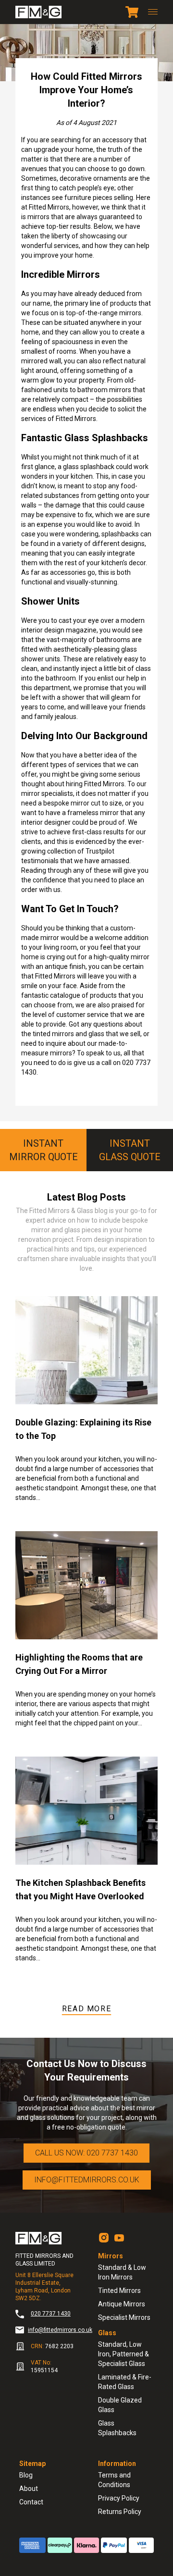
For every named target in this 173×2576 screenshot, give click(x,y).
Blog (26, 2475)
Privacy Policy (119, 2498)
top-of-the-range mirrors (104, 313)
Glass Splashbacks (117, 2428)
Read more (86, 2009)
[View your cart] (132, 12)
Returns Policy (120, 2512)
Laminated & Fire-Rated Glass (125, 2382)
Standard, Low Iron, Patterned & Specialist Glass (124, 2354)
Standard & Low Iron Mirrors (122, 2272)
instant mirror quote (43, 1150)
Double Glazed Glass (120, 2405)
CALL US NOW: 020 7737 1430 (86, 2153)
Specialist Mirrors (124, 2317)
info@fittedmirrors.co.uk (87, 2180)
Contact (31, 2502)
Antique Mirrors (122, 2304)
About (29, 2489)
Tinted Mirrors (119, 2291)
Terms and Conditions (114, 2480)
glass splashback (89, 467)
